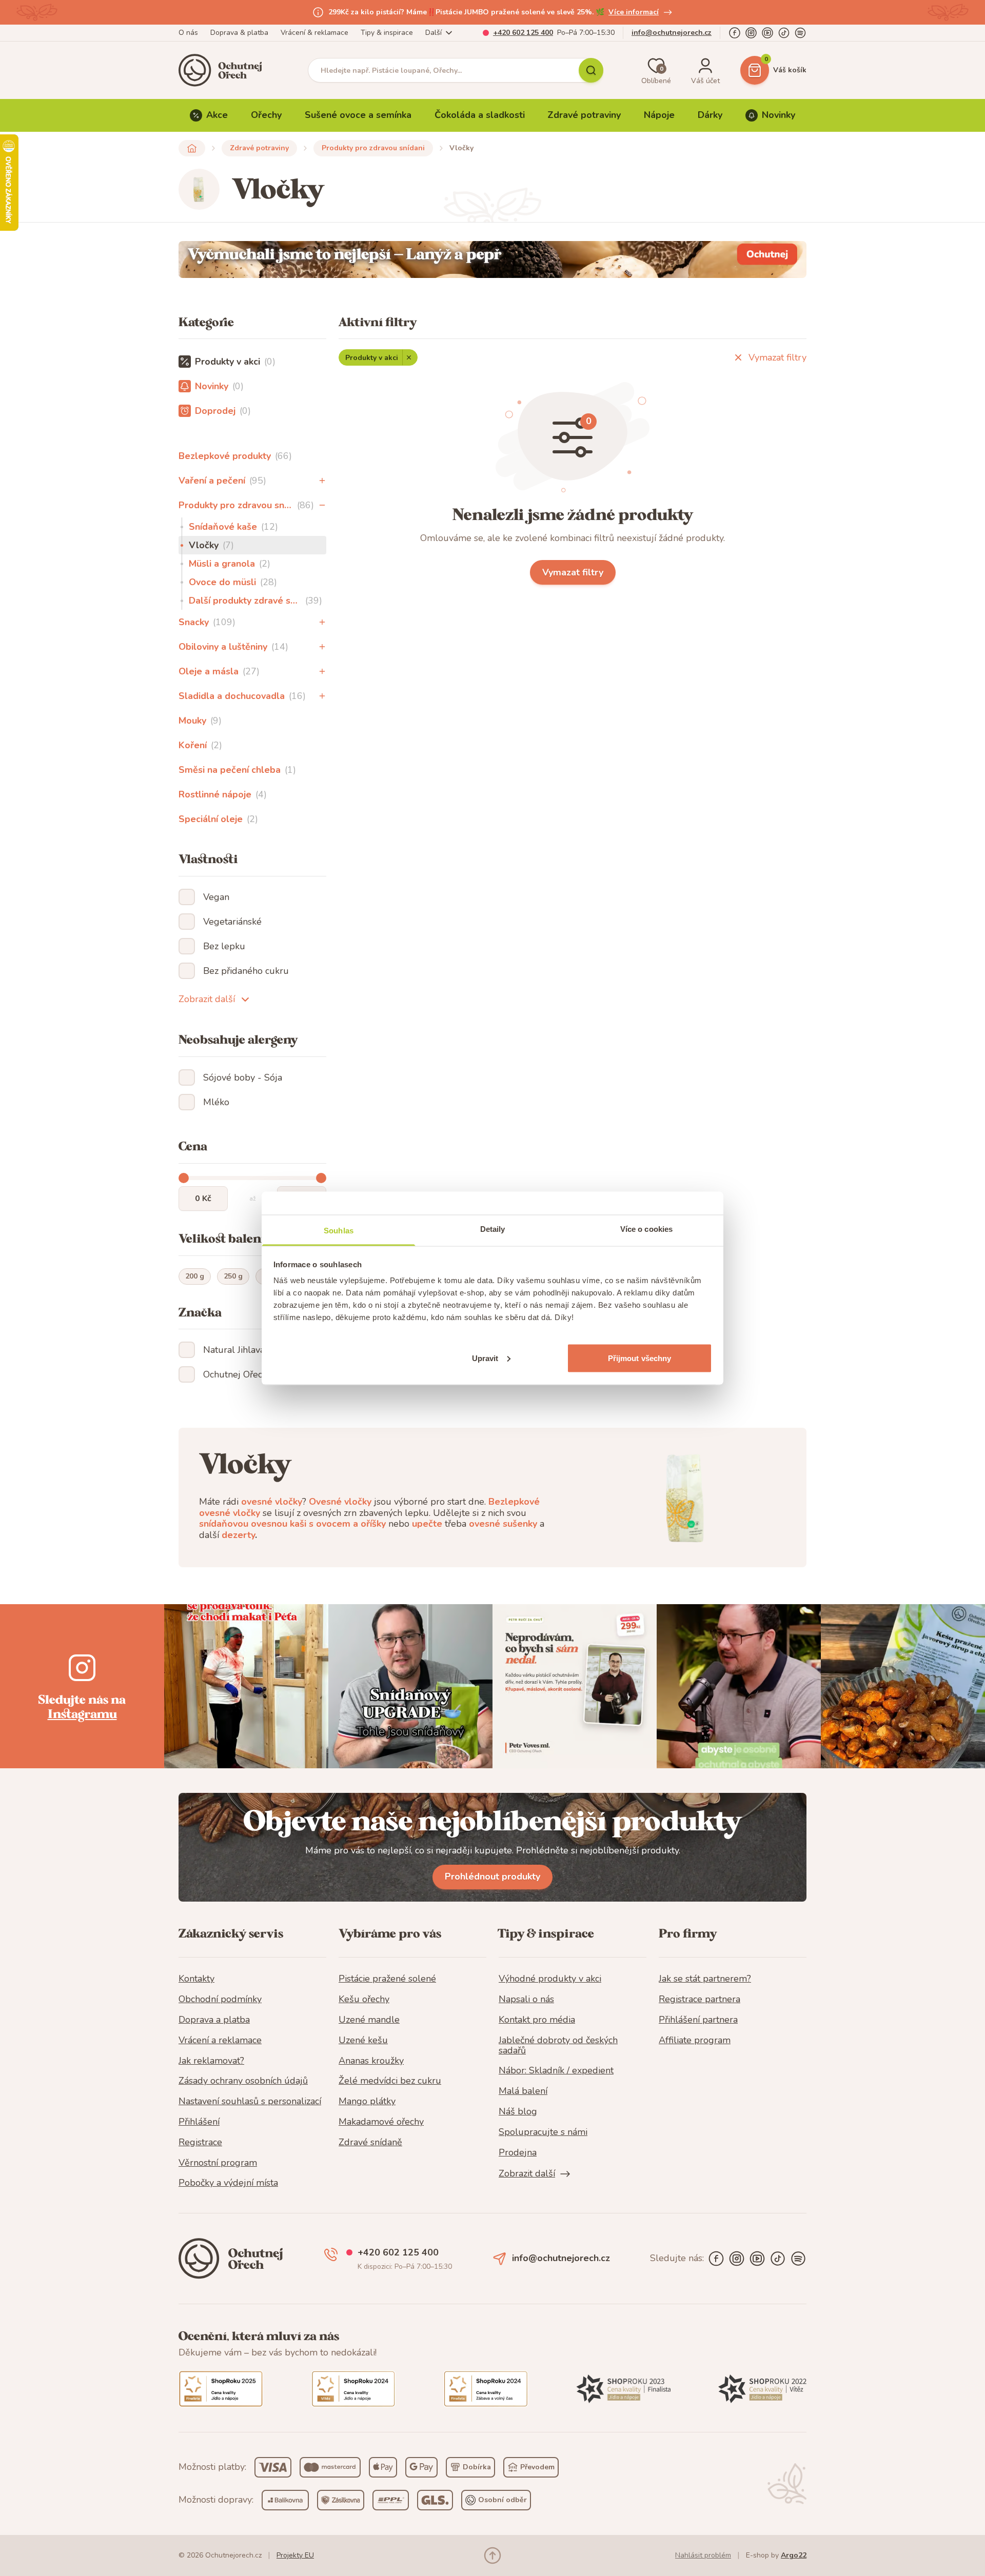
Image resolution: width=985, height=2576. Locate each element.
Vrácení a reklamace (220, 2041)
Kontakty (196, 1979)
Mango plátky (367, 2102)
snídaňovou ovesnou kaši (253, 1524)
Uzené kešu (363, 2041)
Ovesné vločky (340, 1502)
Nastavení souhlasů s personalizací (250, 2102)
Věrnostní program (218, 2163)
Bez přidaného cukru (246, 971)
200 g (195, 1276)
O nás (188, 33)
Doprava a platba (214, 2020)
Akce (217, 115)
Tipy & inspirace (387, 33)
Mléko (216, 1102)
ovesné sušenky (503, 1524)
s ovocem (330, 1524)
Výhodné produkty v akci (550, 1979)
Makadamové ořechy (381, 2122)
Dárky (710, 115)
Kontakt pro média (537, 2020)
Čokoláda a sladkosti (480, 115)
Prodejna (518, 2153)
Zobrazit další (207, 999)
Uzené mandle (369, 2020)
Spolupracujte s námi (543, 2132)
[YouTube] (767, 33)
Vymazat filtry (777, 357)
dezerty (238, 1535)
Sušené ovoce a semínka (358, 115)
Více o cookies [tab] (646, 1229)
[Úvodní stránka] (224, 70)
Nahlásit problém (703, 2555)
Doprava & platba (239, 33)
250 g (233, 1276)
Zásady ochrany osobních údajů (243, 2081)
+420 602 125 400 (523, 33)
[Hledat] (591, 70)
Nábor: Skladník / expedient (556, 2071)
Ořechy (266, 115)
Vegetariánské (232, 922)
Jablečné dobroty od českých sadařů (558, 2046)
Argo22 (794, 2555)
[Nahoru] (493, 2555)
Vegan (216, 897)
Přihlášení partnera (698, 2020)
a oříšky (369, 1524)
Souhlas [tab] (339, 1230)
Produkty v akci (372, 358)
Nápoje (659, 115)
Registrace (200, 2143)
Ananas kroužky (371, 2061)
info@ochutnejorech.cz (672, 33)
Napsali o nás (526, 2000)
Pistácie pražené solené (387, 1979)
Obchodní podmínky (220, 2000)
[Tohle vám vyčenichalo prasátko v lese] (493, 259)
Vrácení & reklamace (314, 33)
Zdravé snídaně (370, 2143)
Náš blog (518, 2112)
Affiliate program (695, 2041)
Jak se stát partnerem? (705, 1979)
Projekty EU (295, 2555)
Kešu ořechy (364, 2000)
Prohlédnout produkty (493, 1876)
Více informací (634, 12)
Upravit (485, 1358)
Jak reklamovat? (211, 2061)
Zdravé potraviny (584, 115)
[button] (322, 481)
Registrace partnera (700, 2000)
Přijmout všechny (640, 1358)
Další (434, 33)
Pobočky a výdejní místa (228, 2183)
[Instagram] (751, 33)
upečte (427, 1524)
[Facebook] (735, 33)
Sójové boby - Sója (243, 1077)
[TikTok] (784, 33)
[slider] (184, 1178)
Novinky (779, 115)
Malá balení (523, 2091)
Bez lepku (224, 946)
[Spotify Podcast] (800, 33)
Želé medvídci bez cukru (390, 2081)
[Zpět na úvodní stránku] (192, 148)
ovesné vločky (272, 1502)
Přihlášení (199, 2122)
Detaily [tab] (493, 1229)
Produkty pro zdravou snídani (373, 148)
